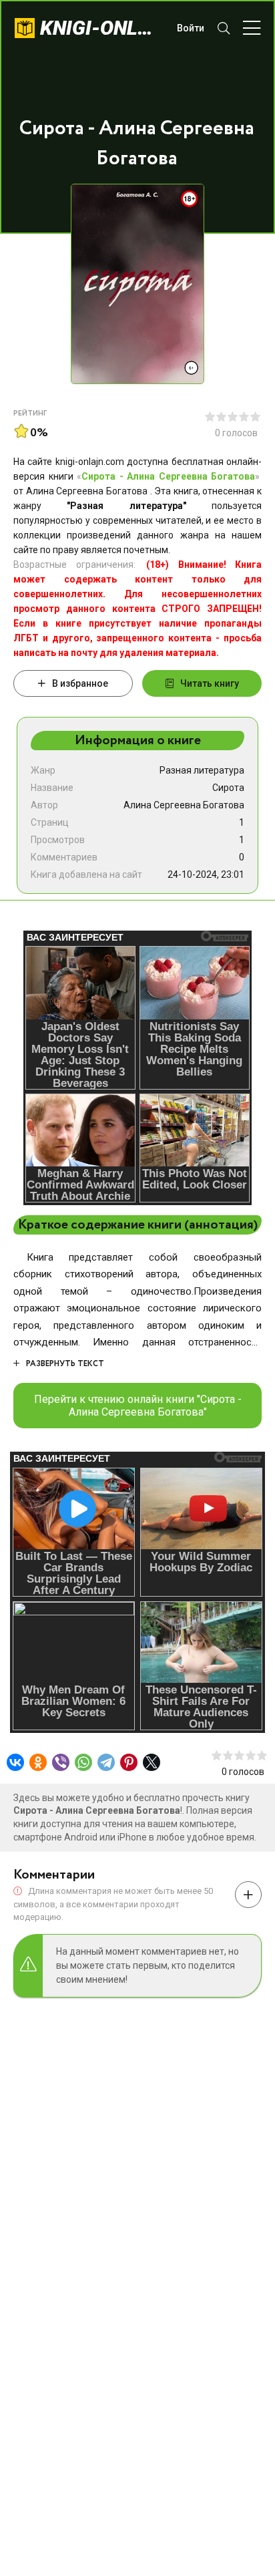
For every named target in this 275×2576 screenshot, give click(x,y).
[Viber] (61, 1762)
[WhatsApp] (83, 1762)
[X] (152, 1762)
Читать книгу (210, 683)
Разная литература (202, 770)
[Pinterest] (129, 1762)
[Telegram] (106, 1762)
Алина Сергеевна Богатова (184, 805)
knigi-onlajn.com (102, 28)
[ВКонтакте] (15, 1762)
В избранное (80, 683)
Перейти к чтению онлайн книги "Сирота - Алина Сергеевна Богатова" (138, 1406)
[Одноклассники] (38, 1762)
